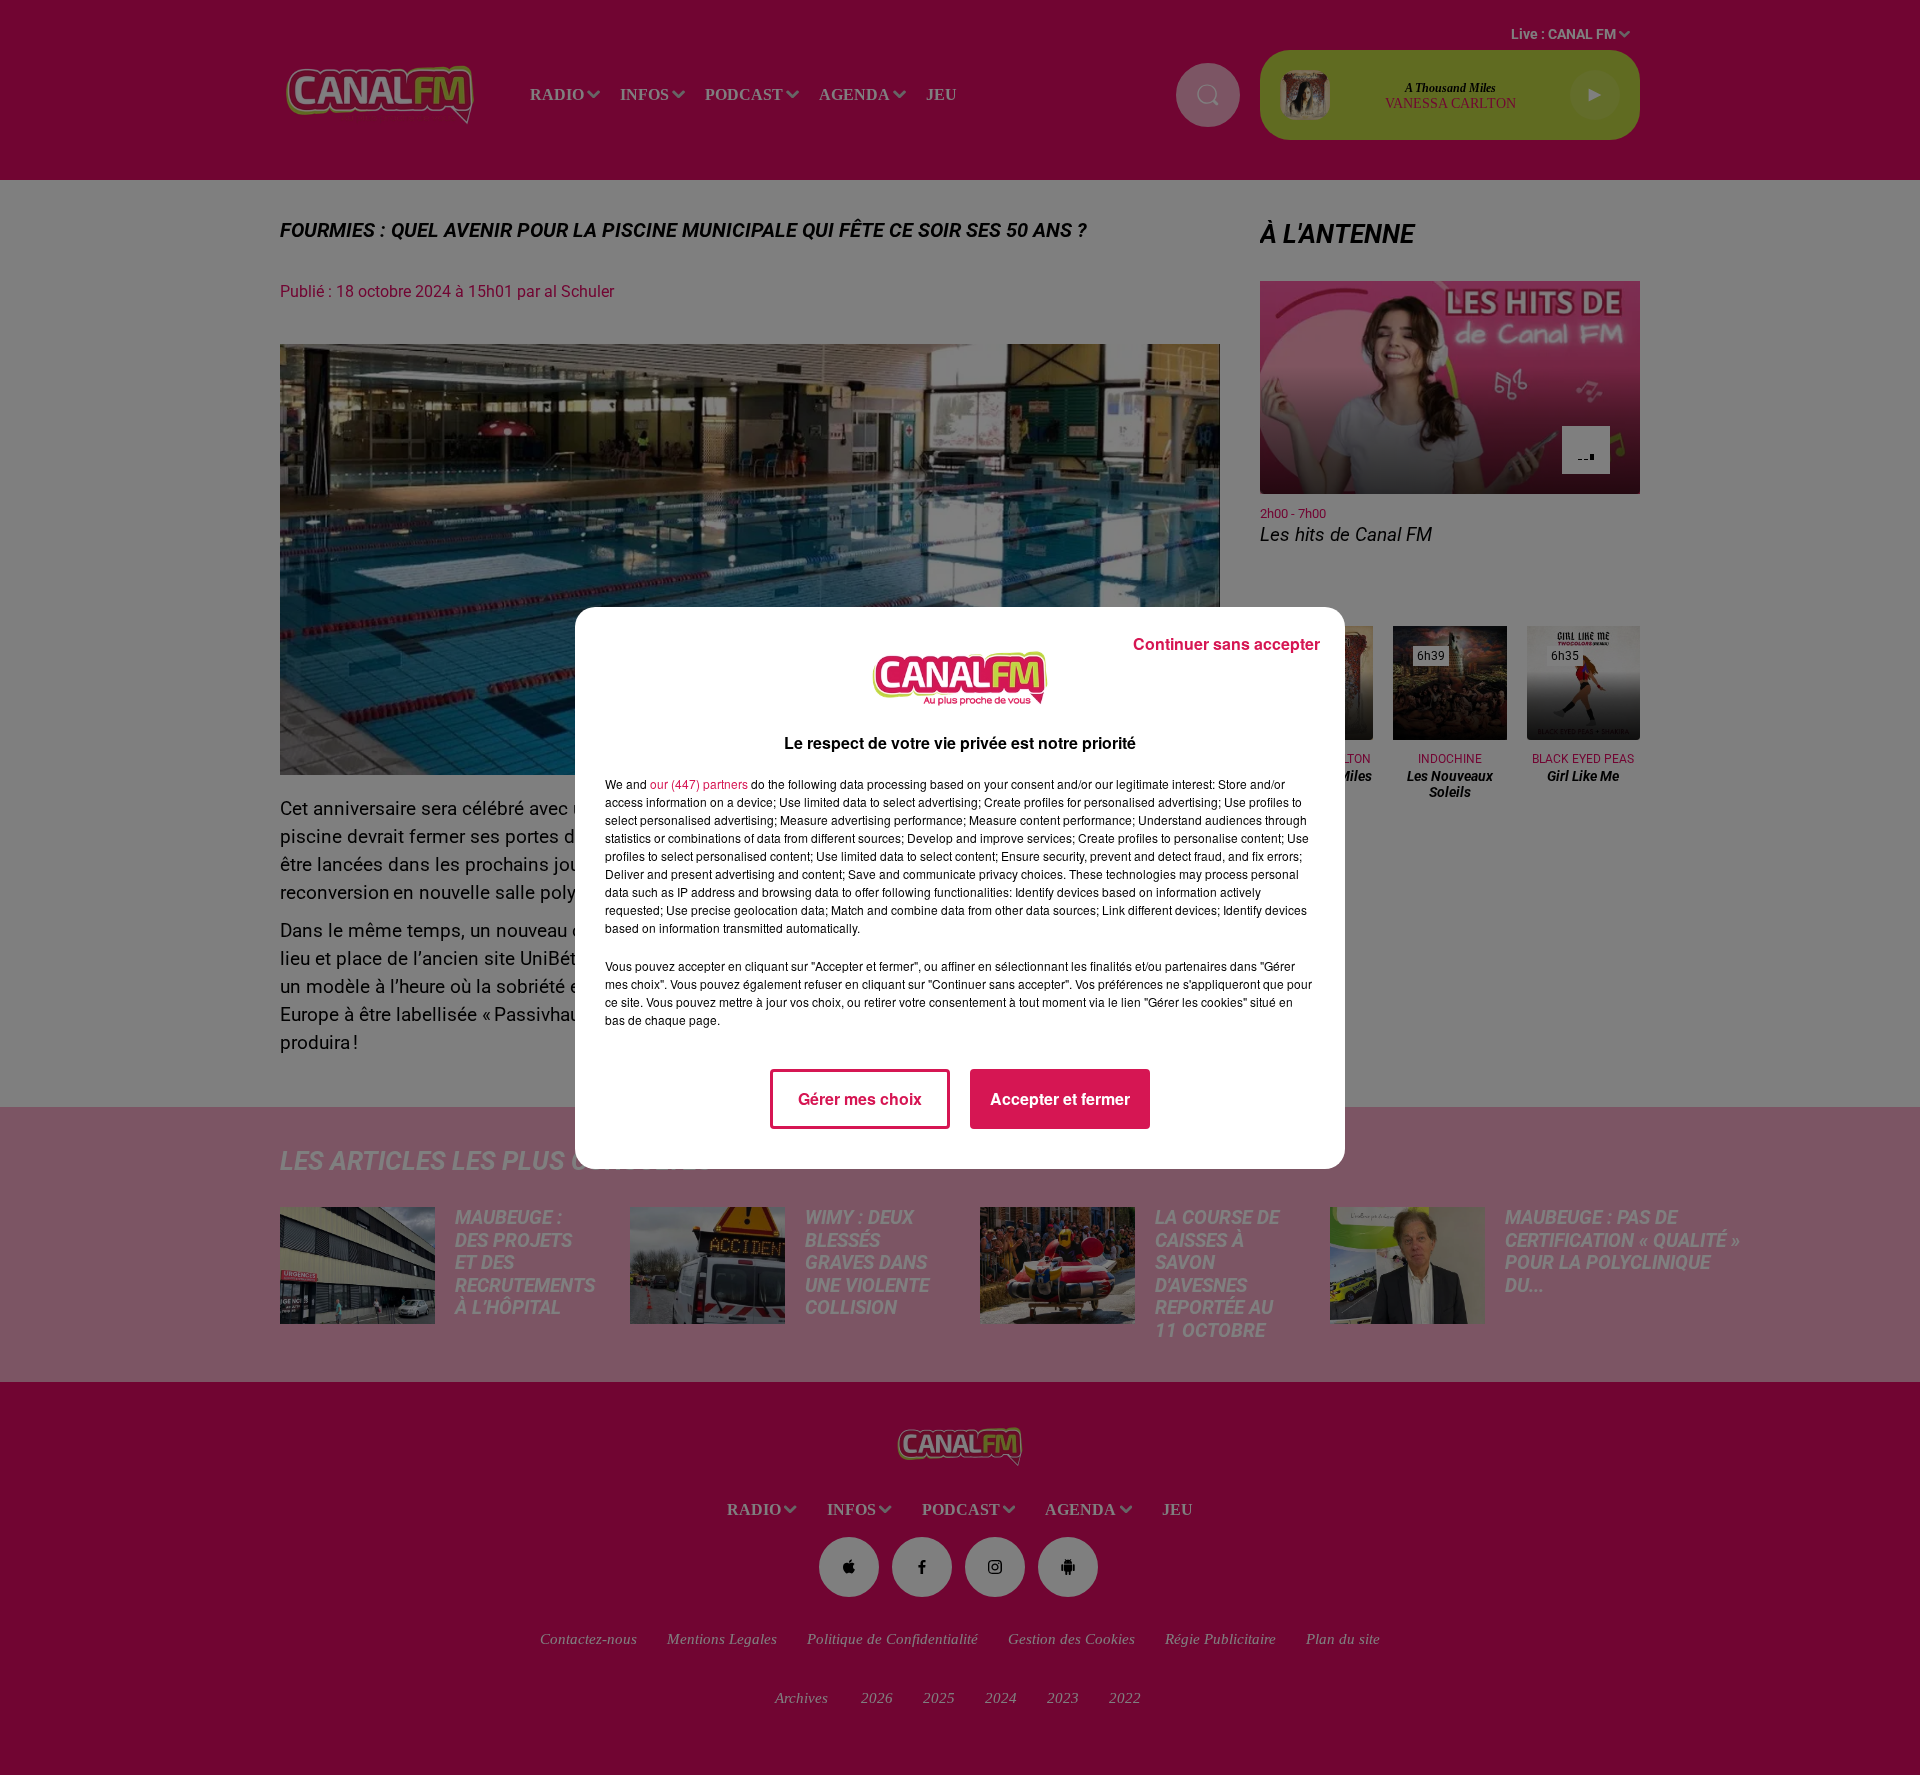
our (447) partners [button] (699, 783)
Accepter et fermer (1060, 1098)
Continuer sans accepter (1226, 643)
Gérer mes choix (860, 1098)
